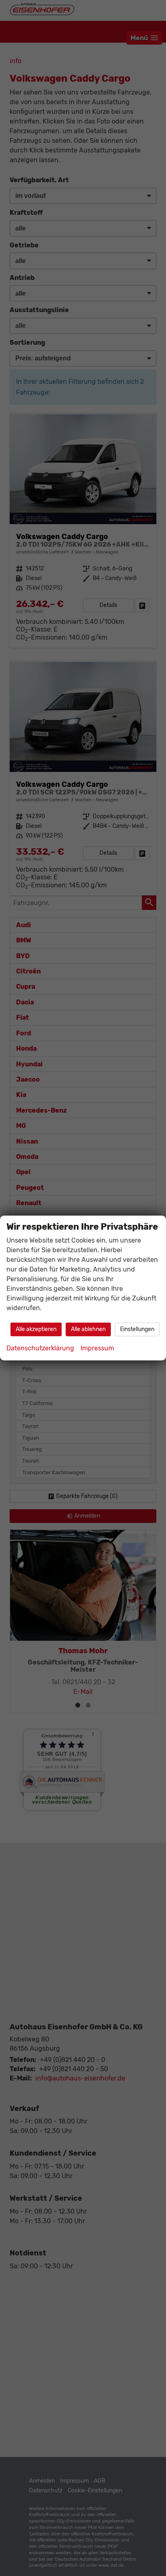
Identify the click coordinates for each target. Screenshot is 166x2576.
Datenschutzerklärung (40, 1348)
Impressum (97, 1348)
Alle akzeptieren (36, 1329)
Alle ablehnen (88, 1329)
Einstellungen (137, 1329)
